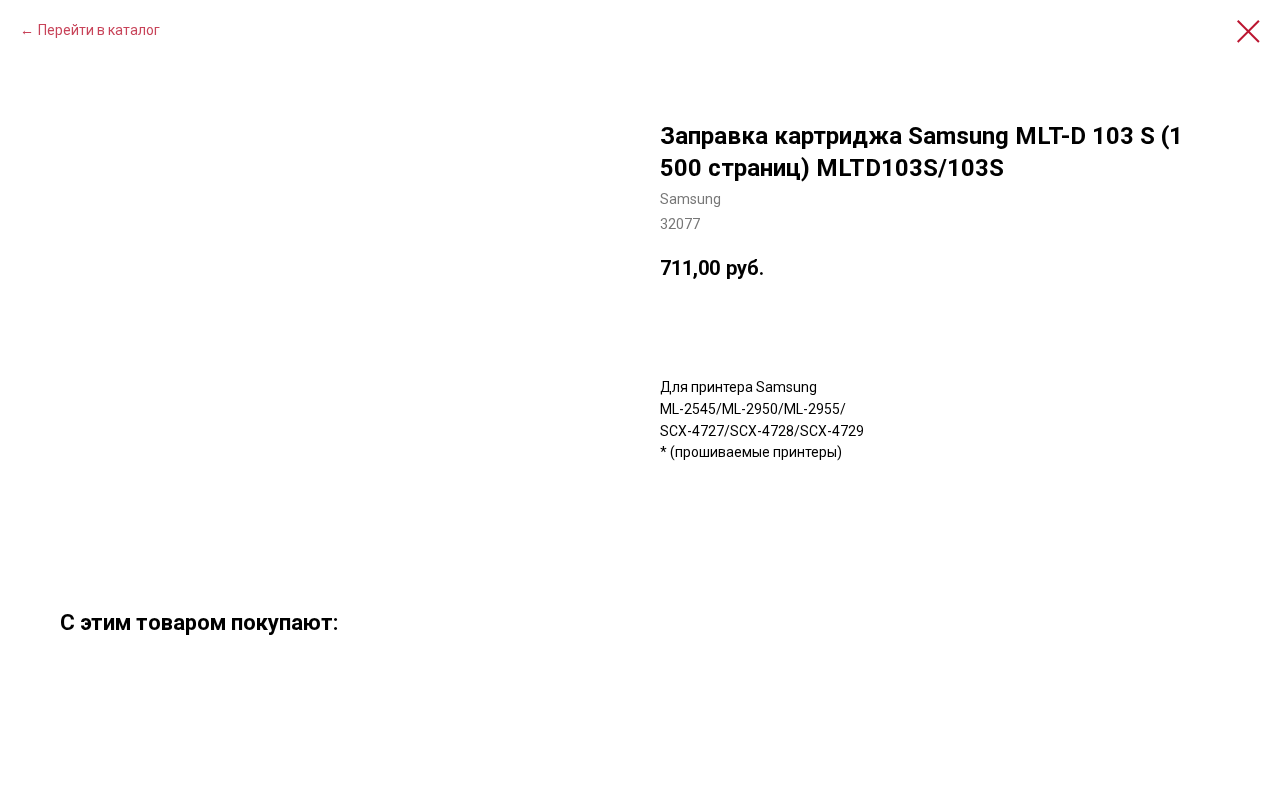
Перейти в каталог (99, 30)
